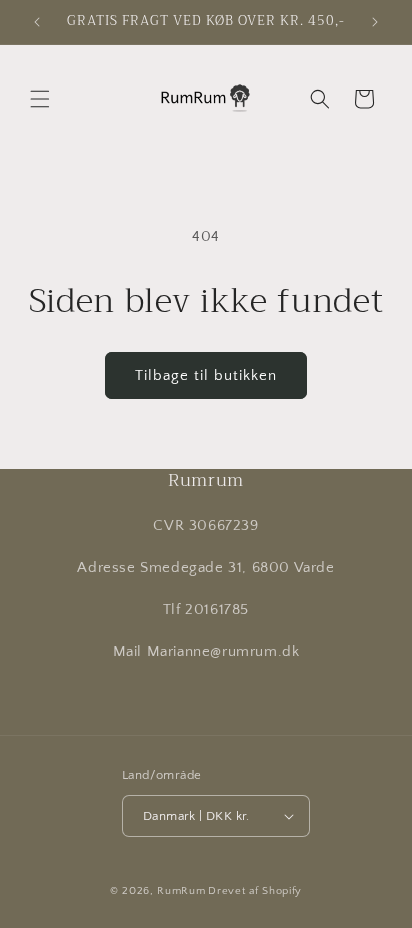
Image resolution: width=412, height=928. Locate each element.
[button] (40, 99)
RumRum (181, 891)
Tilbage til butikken (206, 375)
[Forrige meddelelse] (37, 22)
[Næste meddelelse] (375, 22)
